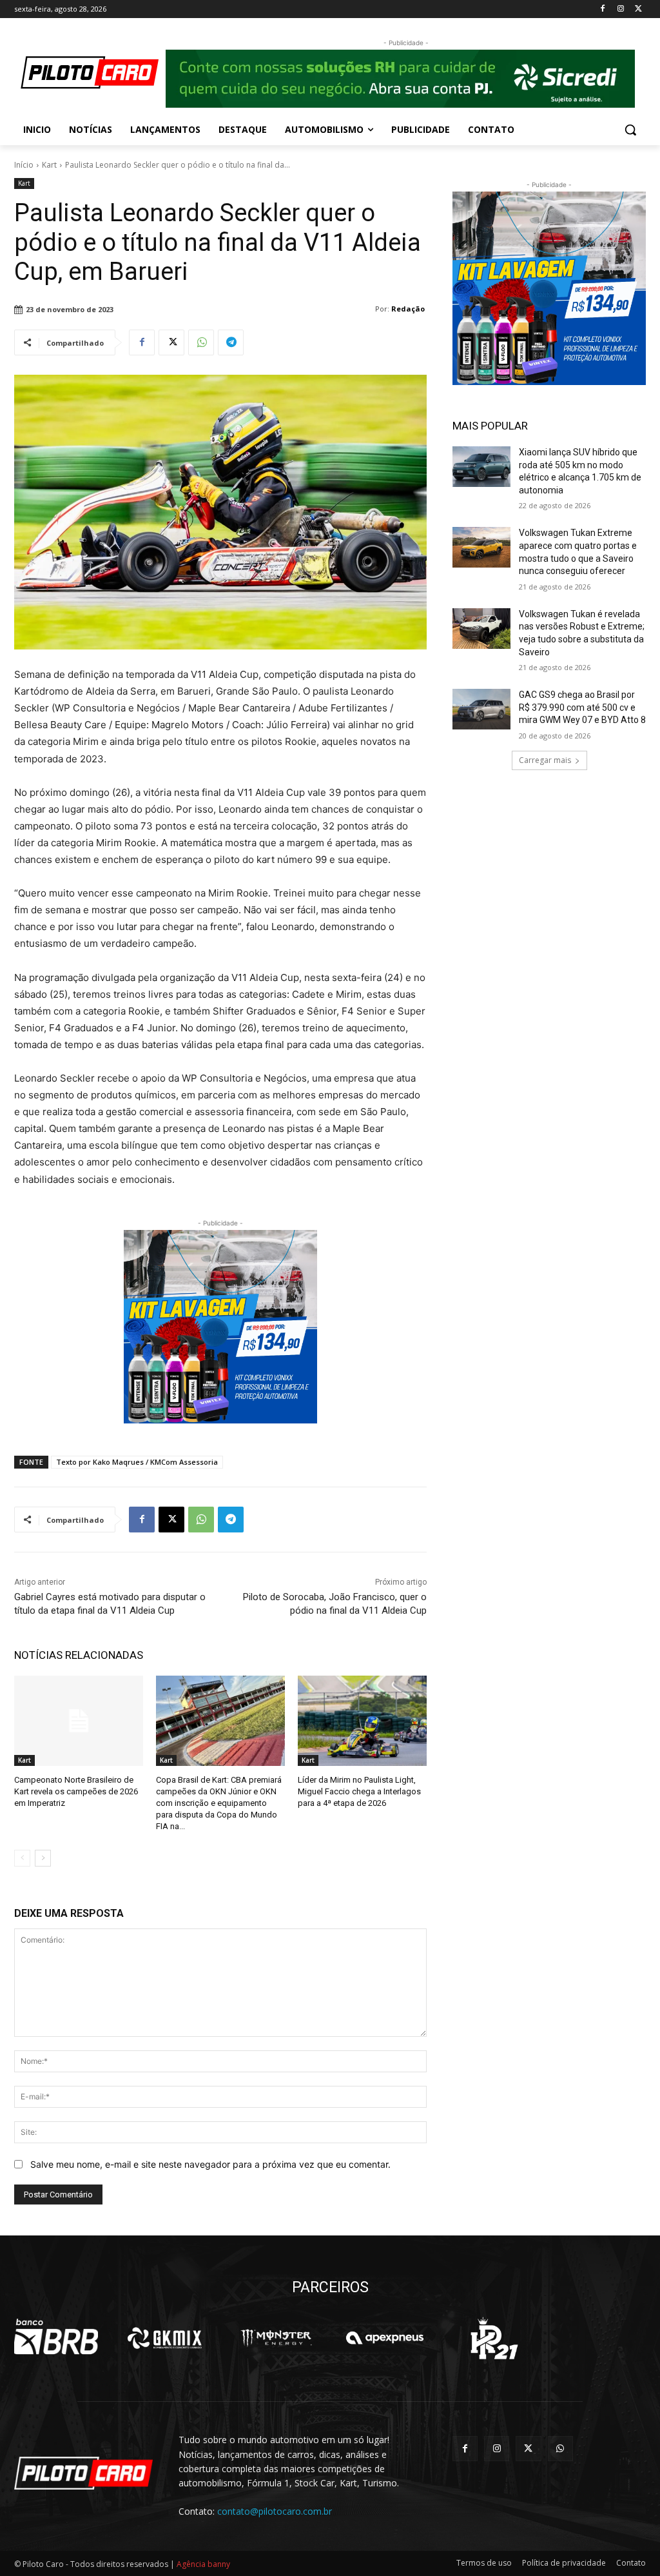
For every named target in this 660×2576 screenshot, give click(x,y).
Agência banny (203, 2564)
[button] (630, 130)
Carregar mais (545, 760)
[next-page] (43, 1858)
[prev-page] (22, 1858)
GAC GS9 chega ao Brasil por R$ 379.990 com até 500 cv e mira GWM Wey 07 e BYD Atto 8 (582, 707)
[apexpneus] (385, 2338)
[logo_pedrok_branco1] (494, 2338)
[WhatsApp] (201, 342)
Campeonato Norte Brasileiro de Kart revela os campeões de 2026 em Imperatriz (76, 1791)
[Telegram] (231, 342)
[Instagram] (620, 9)
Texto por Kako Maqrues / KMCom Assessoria (137, 1462)
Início (24, 165)
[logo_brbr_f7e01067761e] (56, 2338)
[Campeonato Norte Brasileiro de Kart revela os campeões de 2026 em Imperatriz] (79, 1721)
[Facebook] (603, 9)
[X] (638, 9)
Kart (49, 165)
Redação (408, 309)
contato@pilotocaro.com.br (275, 2511)
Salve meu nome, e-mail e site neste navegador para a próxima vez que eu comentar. (210, 2164)
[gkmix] (166, 2338)
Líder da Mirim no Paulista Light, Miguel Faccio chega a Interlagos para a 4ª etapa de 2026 (359, 1791)
